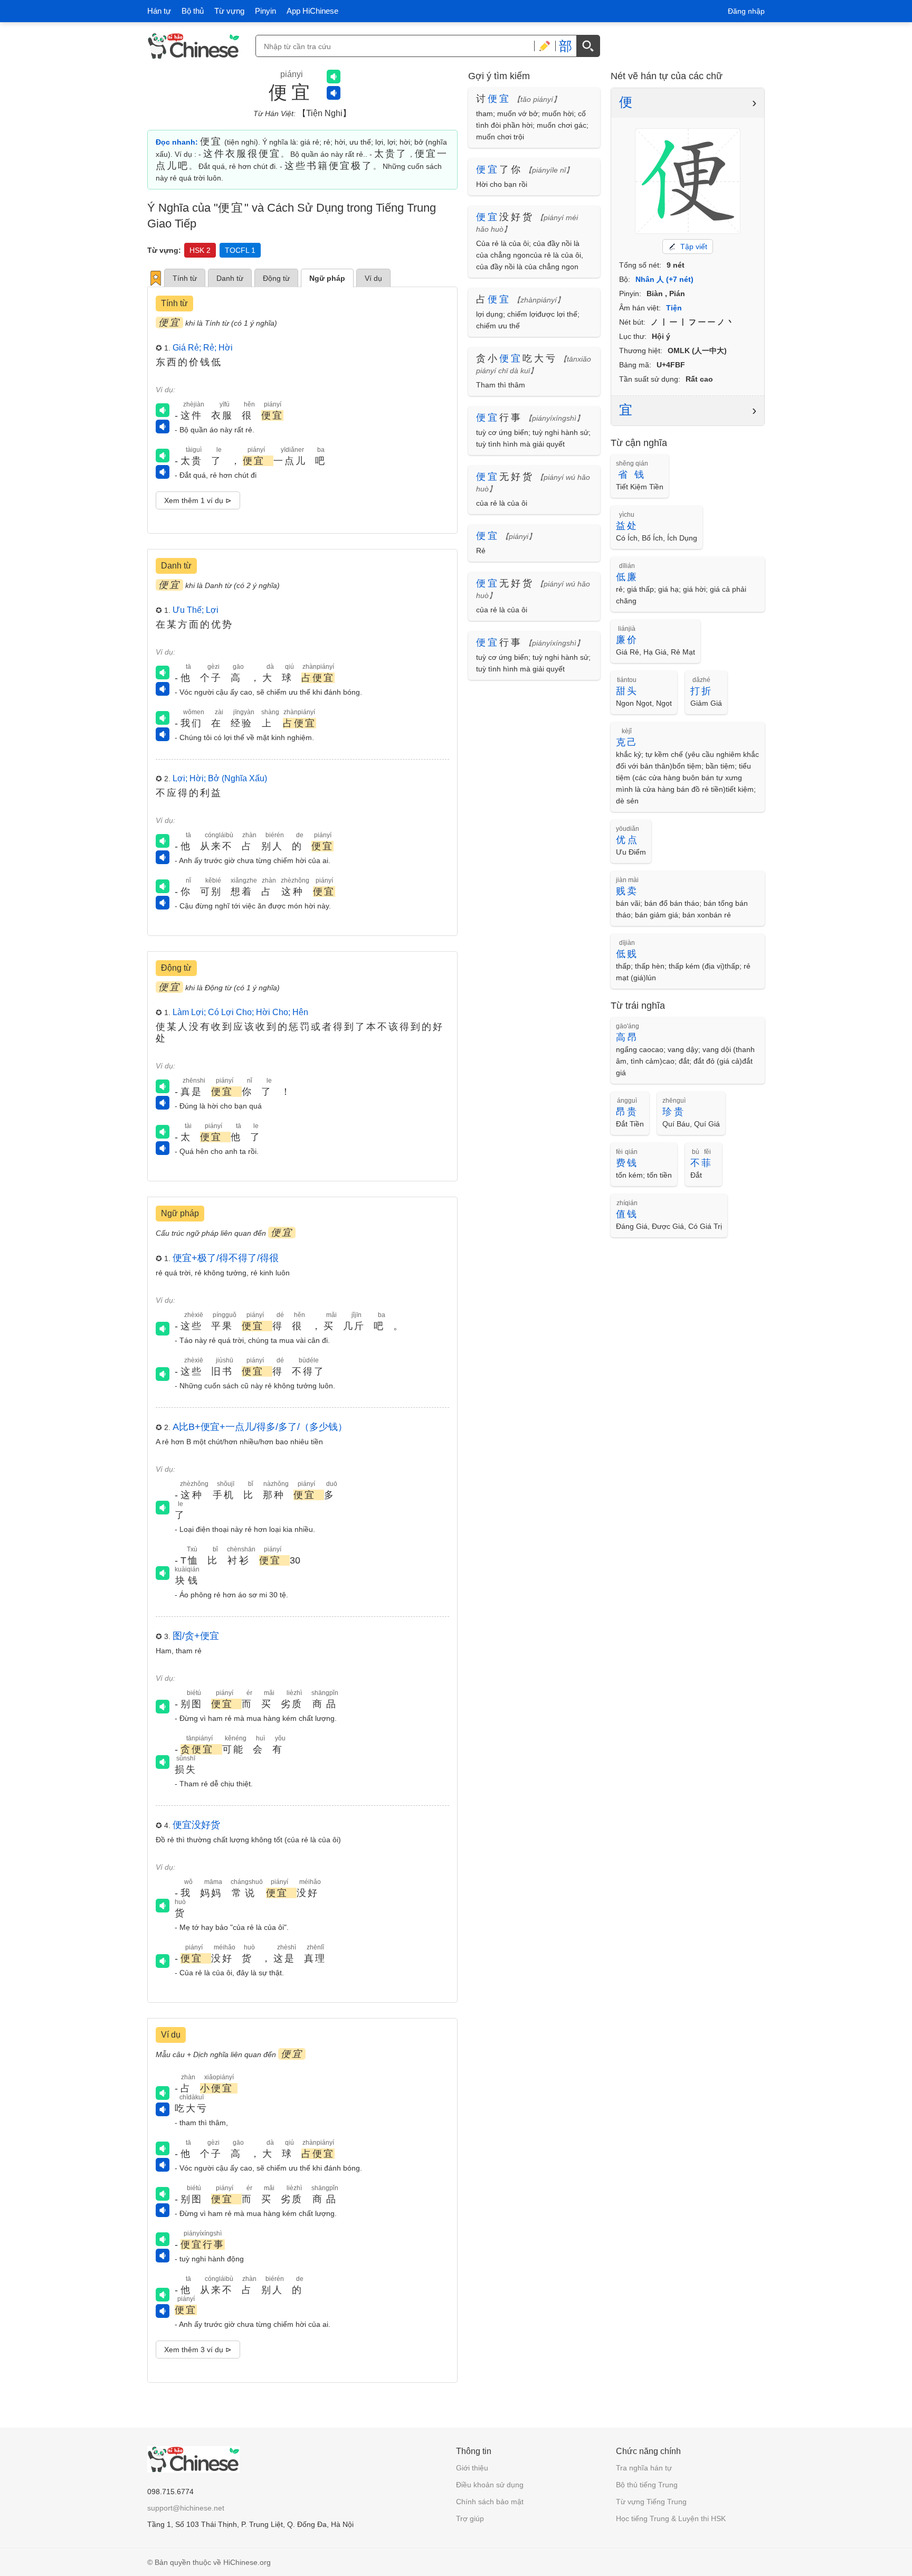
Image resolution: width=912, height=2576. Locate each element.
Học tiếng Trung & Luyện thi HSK (671, 2518)
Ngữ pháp (327, 278)
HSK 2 (200, 250)
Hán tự (159, 11)
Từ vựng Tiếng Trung (651, 2502)
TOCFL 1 (240, 250)
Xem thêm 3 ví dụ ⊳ (198, 2350)
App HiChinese (312, 11)
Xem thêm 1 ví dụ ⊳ (198, 500)
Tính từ (185, 278)
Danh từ (230, 278)
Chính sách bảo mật (490, 2502)
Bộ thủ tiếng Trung (647, 2485)
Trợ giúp (470, 2518)
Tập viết (694, 247)
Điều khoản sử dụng (490, 2485)
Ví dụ (373, 278)
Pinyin (265, 11)
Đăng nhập (746, 11)
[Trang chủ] (193, 46)
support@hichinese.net (186, 2508)
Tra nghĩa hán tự (644, 2468)
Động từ (276, 278)
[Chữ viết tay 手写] (545, 46)
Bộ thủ (193, 11)
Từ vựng (229, 11)
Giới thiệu (472, 2468)
